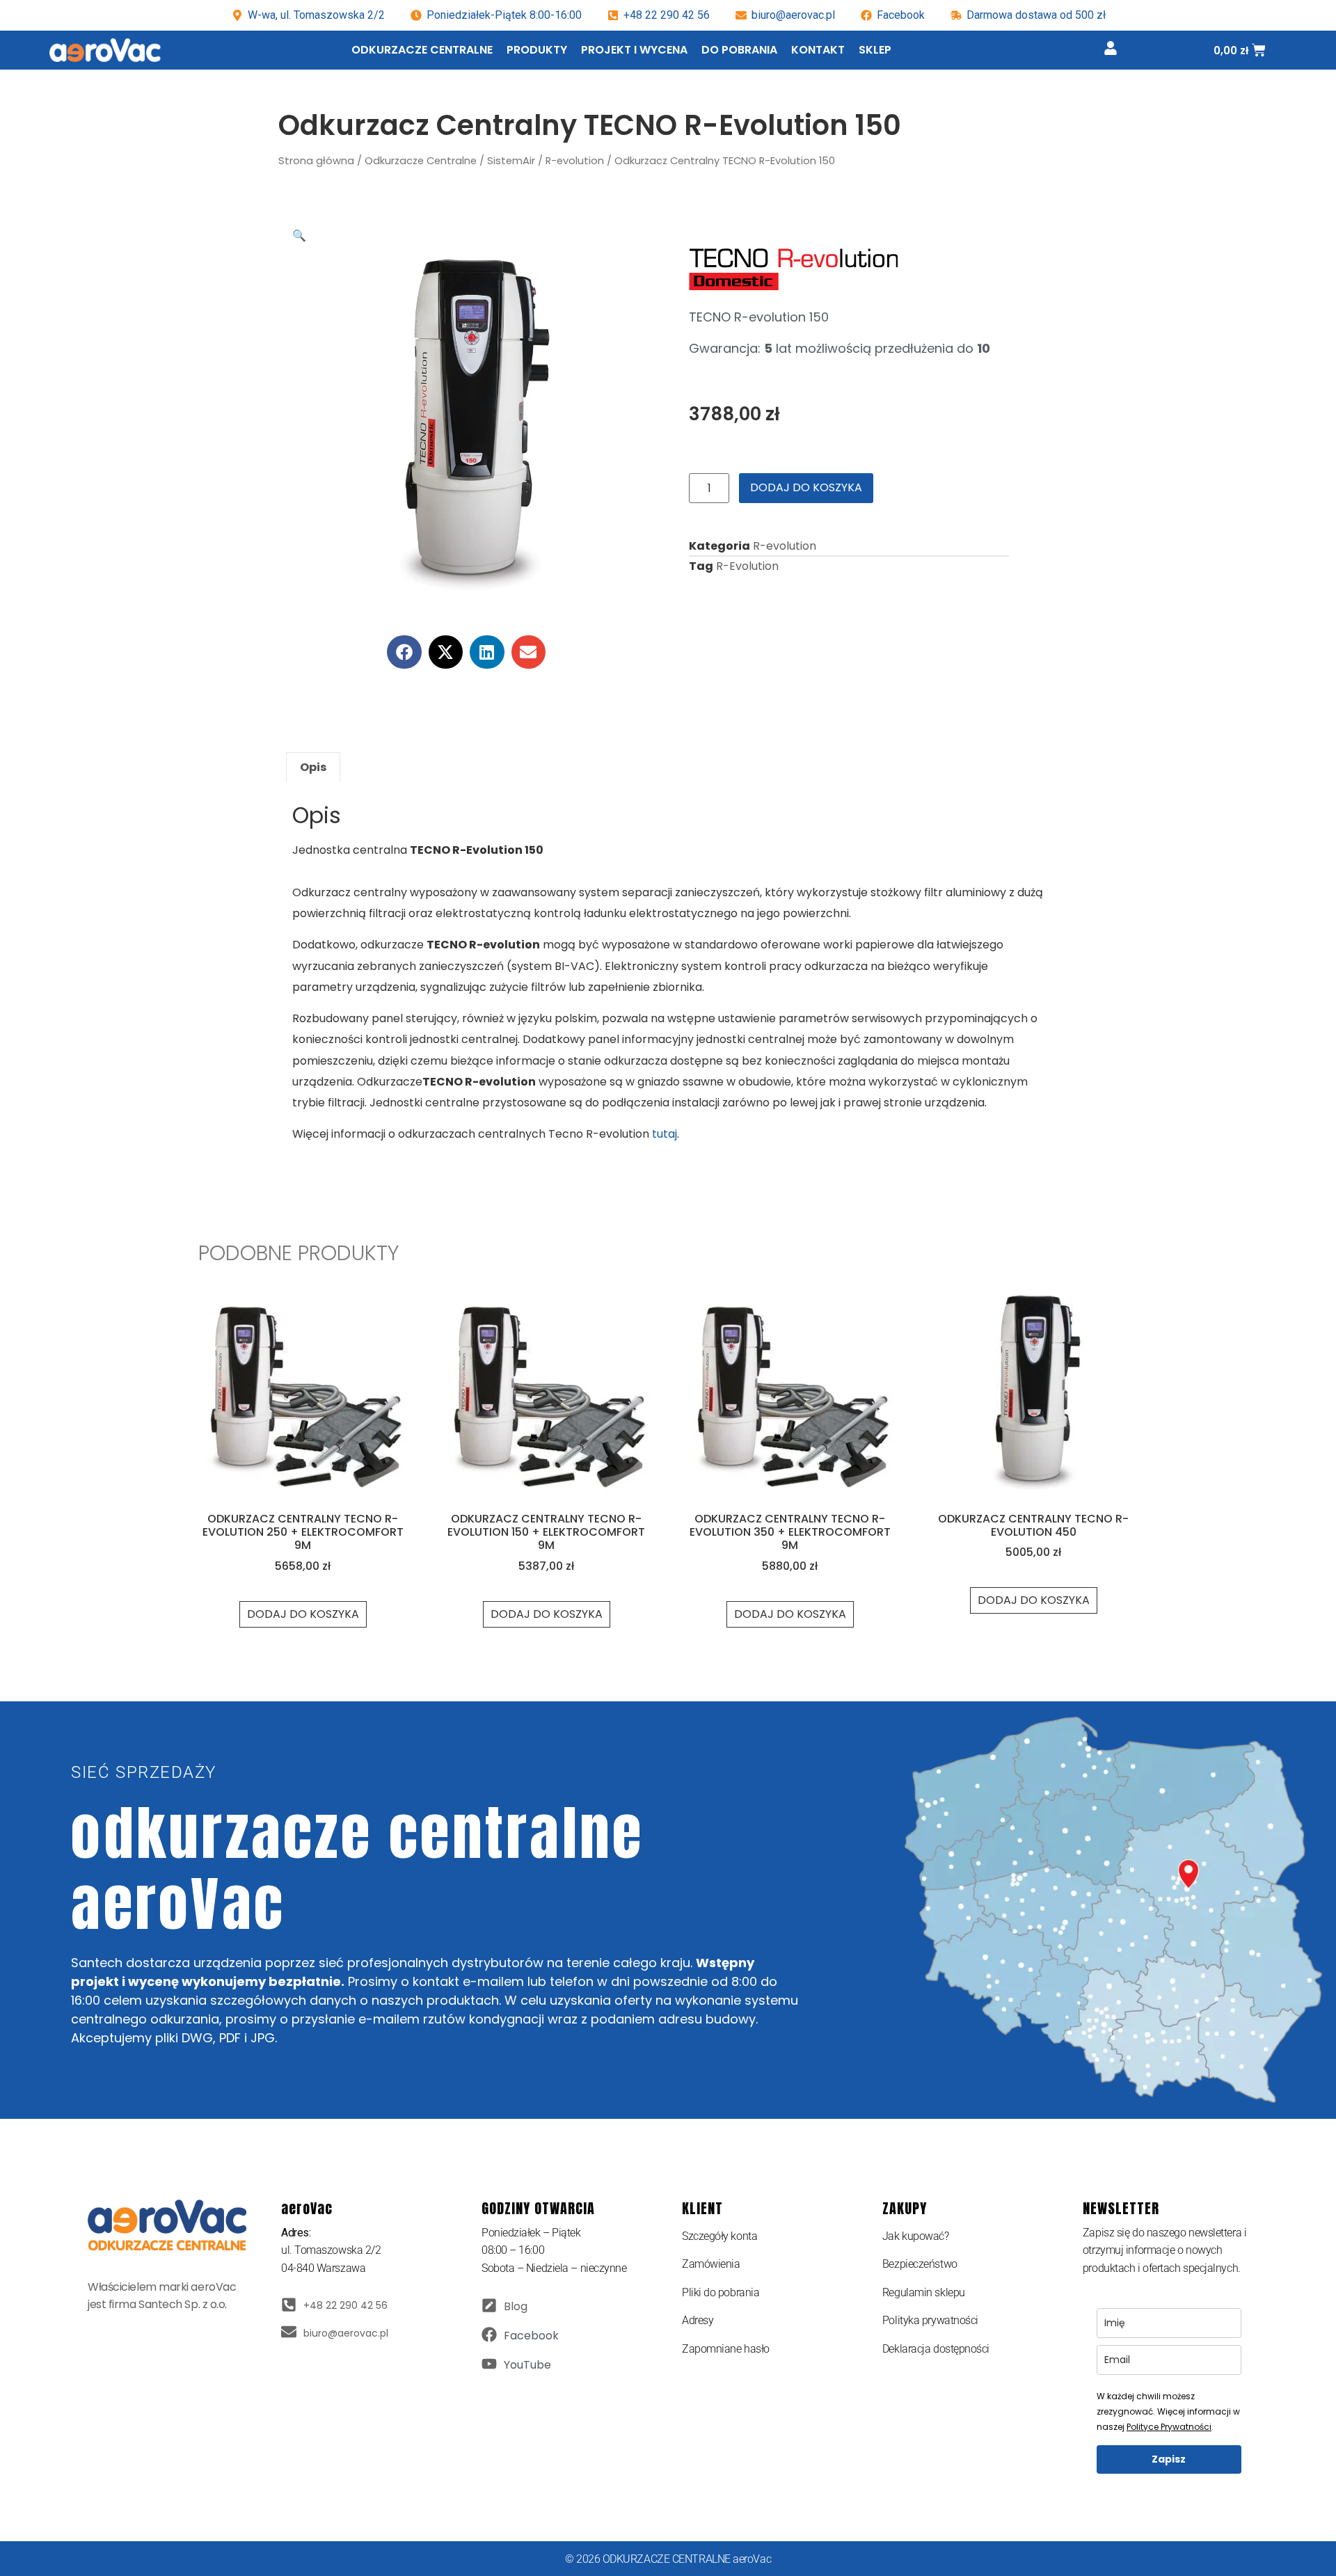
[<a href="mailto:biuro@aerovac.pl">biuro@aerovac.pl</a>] (289, 2332)
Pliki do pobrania (721, 2292)
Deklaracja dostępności (936, 2349)
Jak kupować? (916, 2236)
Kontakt (818, 50)
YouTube (527, 2365)
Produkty (537, 50)
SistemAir (511, 161)
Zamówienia (711, 2264)
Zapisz (1169, 2459)
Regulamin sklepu (924, 2292)
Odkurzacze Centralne (421, 161)
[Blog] (489, 2305)
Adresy (698, 2320)
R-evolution (575, 161)
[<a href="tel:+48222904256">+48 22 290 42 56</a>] (289, 2305)
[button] (299, 236)
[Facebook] (489, 2335)
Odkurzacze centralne (422, 50)
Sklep (875, 50)
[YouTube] (489, 2364)
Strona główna (316, 161)
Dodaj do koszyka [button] (303, 1614)
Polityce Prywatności (1169, 2427)
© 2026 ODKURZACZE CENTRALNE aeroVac (668, 2559)
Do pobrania (739, 50)
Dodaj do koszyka (806, 487)
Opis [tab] (313, 767)
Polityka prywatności (930, 2320)
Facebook (531, 2336)
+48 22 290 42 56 (667, 15)
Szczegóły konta (719, 2236)
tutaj (665, 1134)
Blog (516, 2306)
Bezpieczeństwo (920, 2264)
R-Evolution (747, 566)
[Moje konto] (1111, 48)
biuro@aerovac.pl (793, 15)
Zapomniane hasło (726, 2349)
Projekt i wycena (634, 50)
